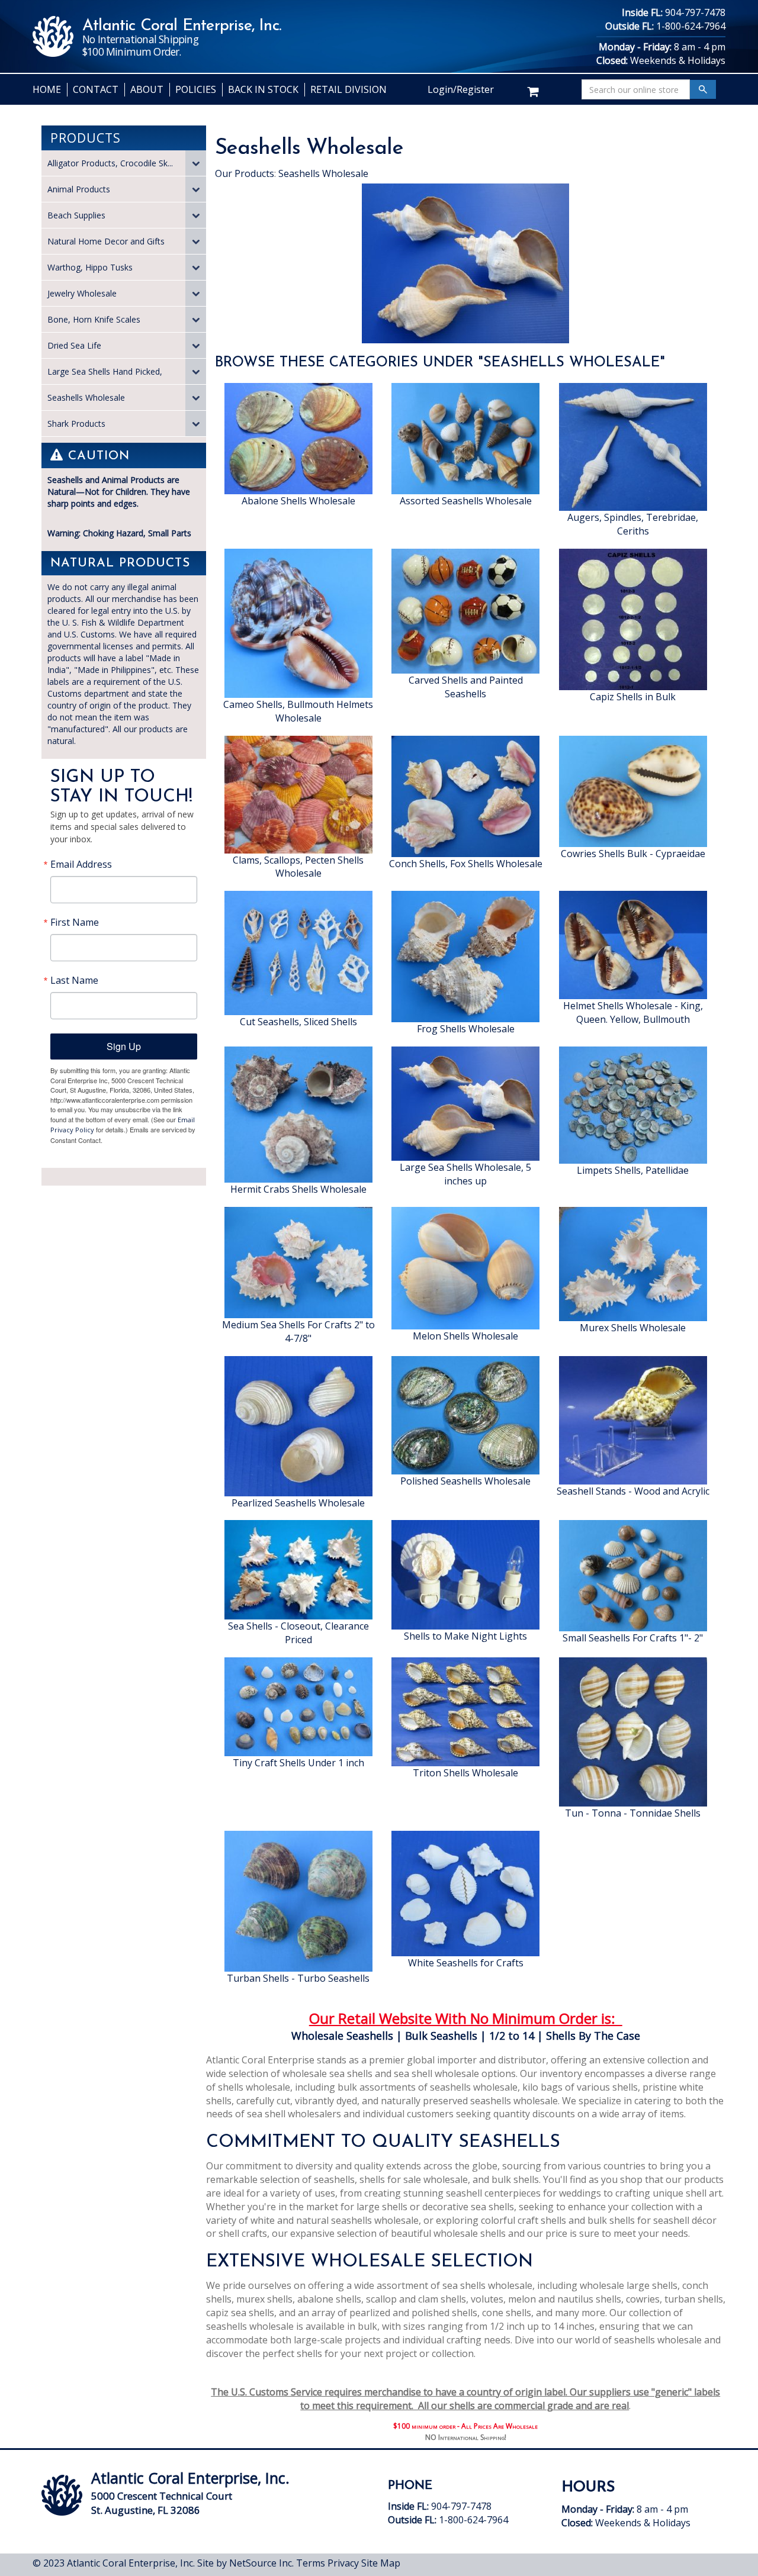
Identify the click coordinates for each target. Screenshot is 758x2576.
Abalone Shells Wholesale (298, 501)
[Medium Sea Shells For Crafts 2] (298, 1261)
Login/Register (461, 89)
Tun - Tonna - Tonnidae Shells (633, 1813)
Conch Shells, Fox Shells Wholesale (466, 864)
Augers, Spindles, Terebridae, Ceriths (633, 524)
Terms (311, 2563)
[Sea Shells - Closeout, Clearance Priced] (298, 1569)
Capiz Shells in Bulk (633, 697)
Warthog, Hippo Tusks (90, 267)
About (147, 89)
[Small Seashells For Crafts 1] (633, 1575)
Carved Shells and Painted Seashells (466, 687)
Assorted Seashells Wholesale (466, 501)
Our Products (245, 173)
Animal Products (79, 189)
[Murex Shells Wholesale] (633, 1263)
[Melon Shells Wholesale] (465, 1267)
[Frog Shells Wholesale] (465, 956)
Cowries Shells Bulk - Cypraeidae (633, 854)
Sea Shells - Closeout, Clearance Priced (298, 1633)
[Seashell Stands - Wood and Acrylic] (633, 1419)
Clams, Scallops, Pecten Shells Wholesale (298, 867)
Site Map (381, 2563)
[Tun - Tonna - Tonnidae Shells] (633, 1731)
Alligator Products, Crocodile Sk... (110, 163)
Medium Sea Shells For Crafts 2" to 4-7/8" (298, 1332)
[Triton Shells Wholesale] (465, 1711)
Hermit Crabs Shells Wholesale (298, 1189)
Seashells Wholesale (86, 397)
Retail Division (349, 89)
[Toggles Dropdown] (196, 163)
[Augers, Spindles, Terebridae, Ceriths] (633, 446)
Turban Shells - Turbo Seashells (298, 1978)
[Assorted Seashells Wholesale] (465, 437)
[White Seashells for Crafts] (465, 1892)
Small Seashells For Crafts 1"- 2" (633, 1638)
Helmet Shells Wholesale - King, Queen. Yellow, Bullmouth (633, 1012)
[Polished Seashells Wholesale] (465, 1414)
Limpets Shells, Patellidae (633, 1170)
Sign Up (124, 1046)
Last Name (74, 980)
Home (47, 89)
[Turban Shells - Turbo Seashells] (298, 1900)
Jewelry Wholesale (82, 293)
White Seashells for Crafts (466, 1963)
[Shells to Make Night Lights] (465, 1574)
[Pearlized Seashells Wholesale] (298, 1425)
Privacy (343, 2563)
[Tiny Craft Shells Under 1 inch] (298, 1706)
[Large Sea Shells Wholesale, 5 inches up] (465, 1103)
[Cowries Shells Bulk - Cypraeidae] (633, 790)
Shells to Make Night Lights (465, 1636)
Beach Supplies (76, 215)
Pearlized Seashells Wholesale (298, 1503)
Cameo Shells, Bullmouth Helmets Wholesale (298, 711)
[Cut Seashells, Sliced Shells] (298, 952)
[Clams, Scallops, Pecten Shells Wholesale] (298, 793)
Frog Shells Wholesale (466, 1029)
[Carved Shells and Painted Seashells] (465, 610)
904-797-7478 (695, 12)
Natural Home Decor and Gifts (106, 241)
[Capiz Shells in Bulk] (633, 619)
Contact (96, 89)
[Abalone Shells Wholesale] (298, 437)
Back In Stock (263, 89)
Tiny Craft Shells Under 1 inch (298, 1763)
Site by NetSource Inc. (245, 2563)
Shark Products (76, 424)
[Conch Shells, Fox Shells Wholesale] (465, 795)
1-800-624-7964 (691, 26)
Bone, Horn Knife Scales (94, 319)
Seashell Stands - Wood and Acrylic (633, 1491)
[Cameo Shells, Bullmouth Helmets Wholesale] (298, 622)
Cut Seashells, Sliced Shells (298, 1022)
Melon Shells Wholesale (465, 1336)
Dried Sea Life (74, 345)
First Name (75, 922)
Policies (196, 89)
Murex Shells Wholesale (633, 1328)
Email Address (81, 864)
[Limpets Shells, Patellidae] (633, 1104)
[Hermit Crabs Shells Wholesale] (298, 1113)
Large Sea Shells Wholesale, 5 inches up (465, 1174)
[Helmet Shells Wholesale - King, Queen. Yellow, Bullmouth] (633, 944)
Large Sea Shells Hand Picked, (105, 371)
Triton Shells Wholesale (465, 1773)
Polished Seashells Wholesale (465, 1481)
